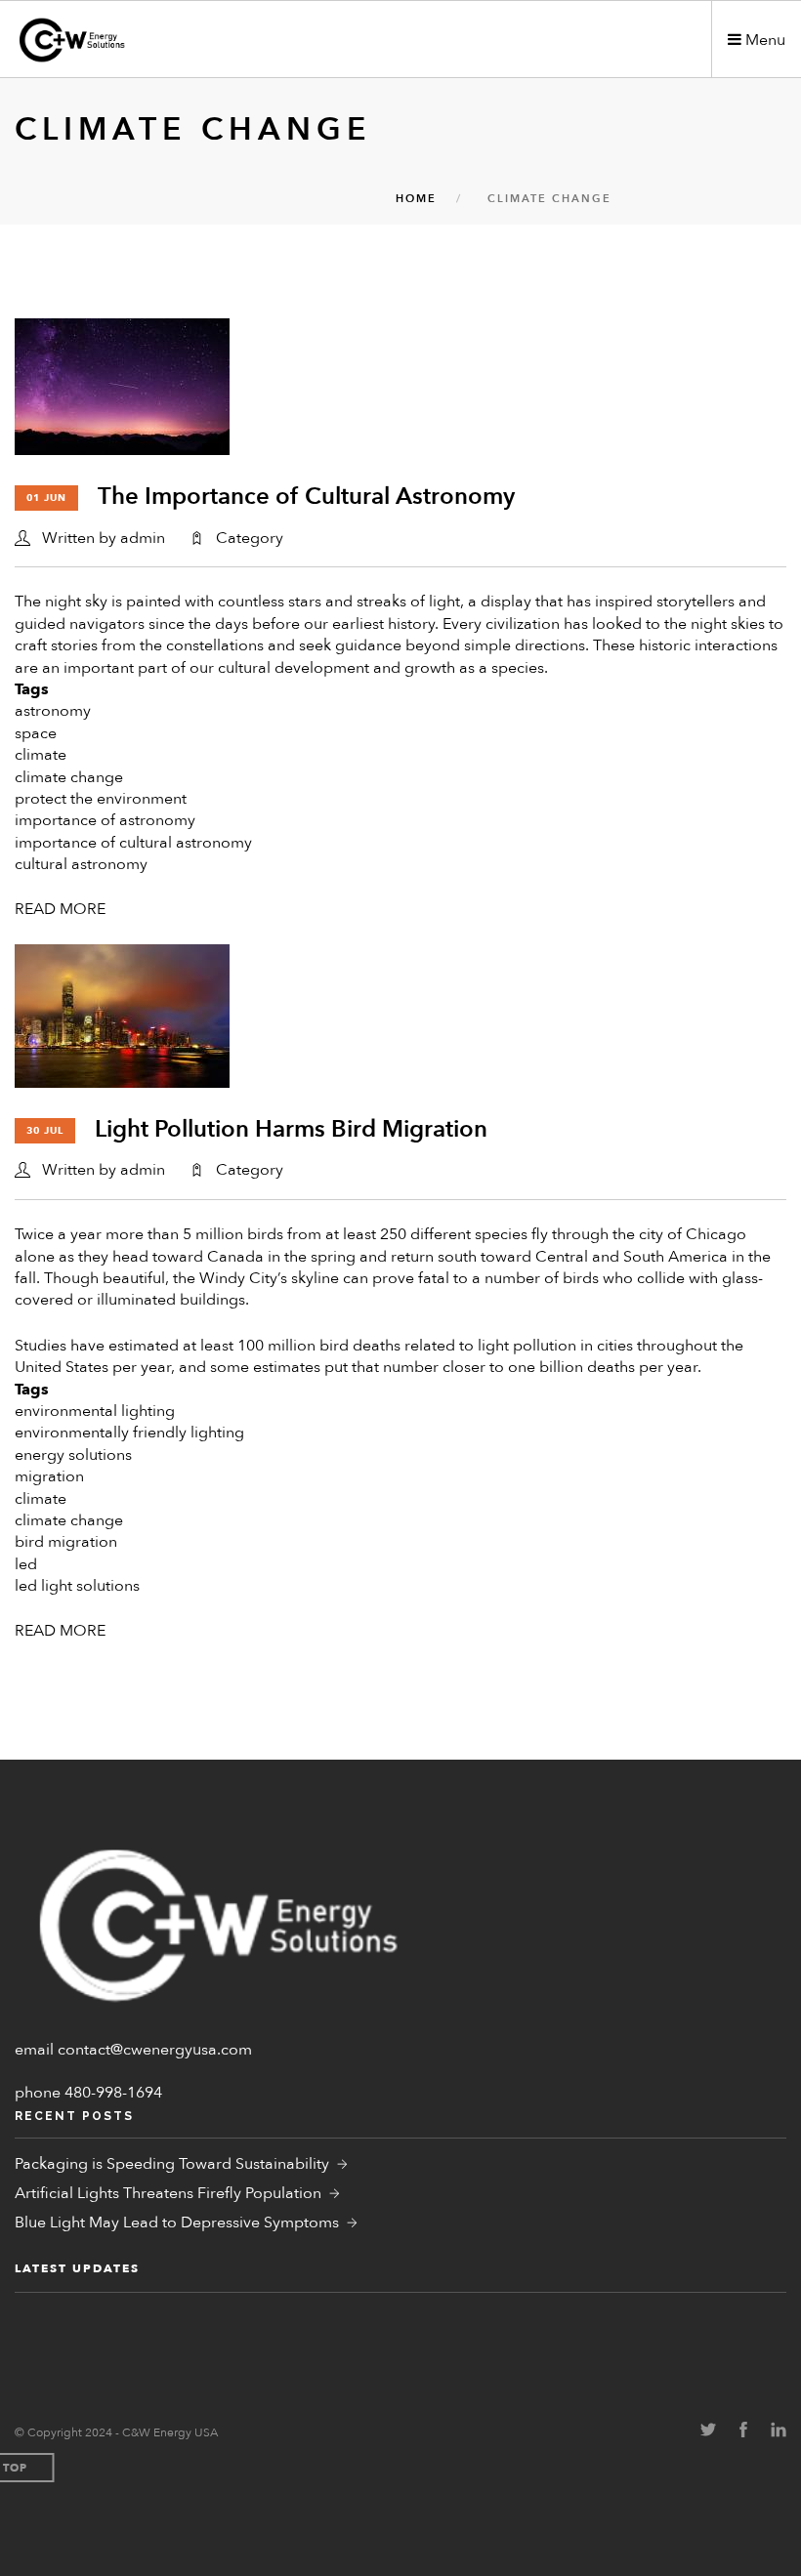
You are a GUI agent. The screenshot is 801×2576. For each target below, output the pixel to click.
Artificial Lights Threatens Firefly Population (168, 2193)
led (26, 1564)
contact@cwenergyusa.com (155, 2050)
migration (49, 1476)
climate (41, 755)
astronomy (53, 711)
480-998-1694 (113, 2093)
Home (416, 199)
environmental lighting (95, 1411)
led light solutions (77, 1586)
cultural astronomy (81, 864)
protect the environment (101, 799)
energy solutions (73, 1455)
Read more (60, 909)
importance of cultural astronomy (133, 843)
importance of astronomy (105, 820)
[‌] (708, 2431)
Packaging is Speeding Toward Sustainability (172, 2164)
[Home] (127, 41)
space (36, 733)
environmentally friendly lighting (129, 1433)
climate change (69, 777)
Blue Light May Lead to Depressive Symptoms (177, 2223)
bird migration (66, 1542)
